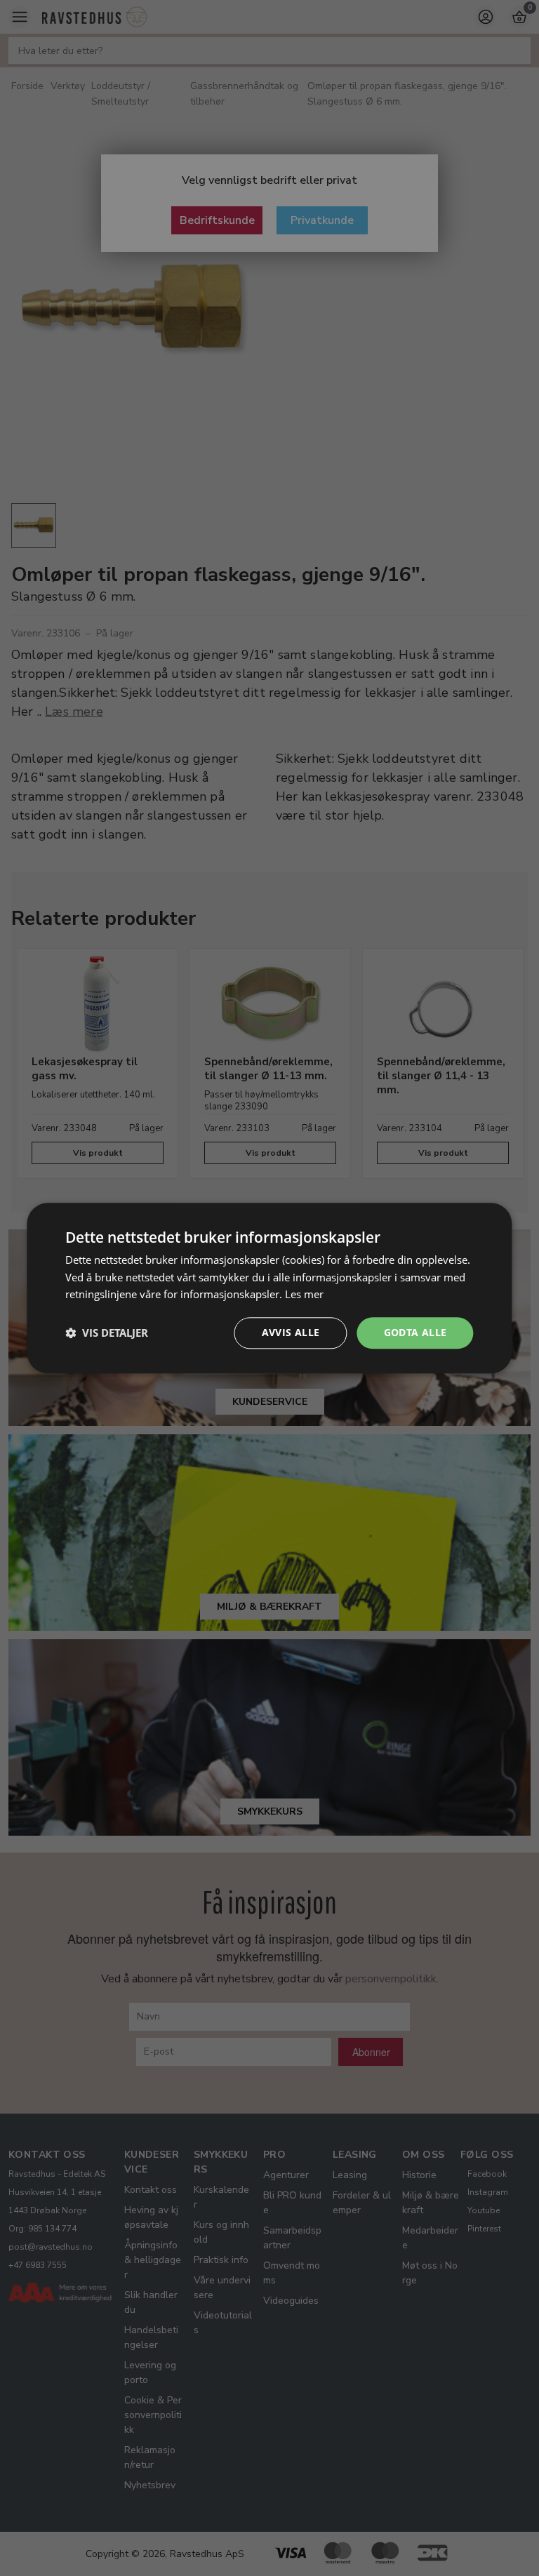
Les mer (304, 1295)
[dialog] (269, 1288)
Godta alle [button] (415, 1332)
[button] (107, 1333)
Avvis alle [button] (291, 1332)
